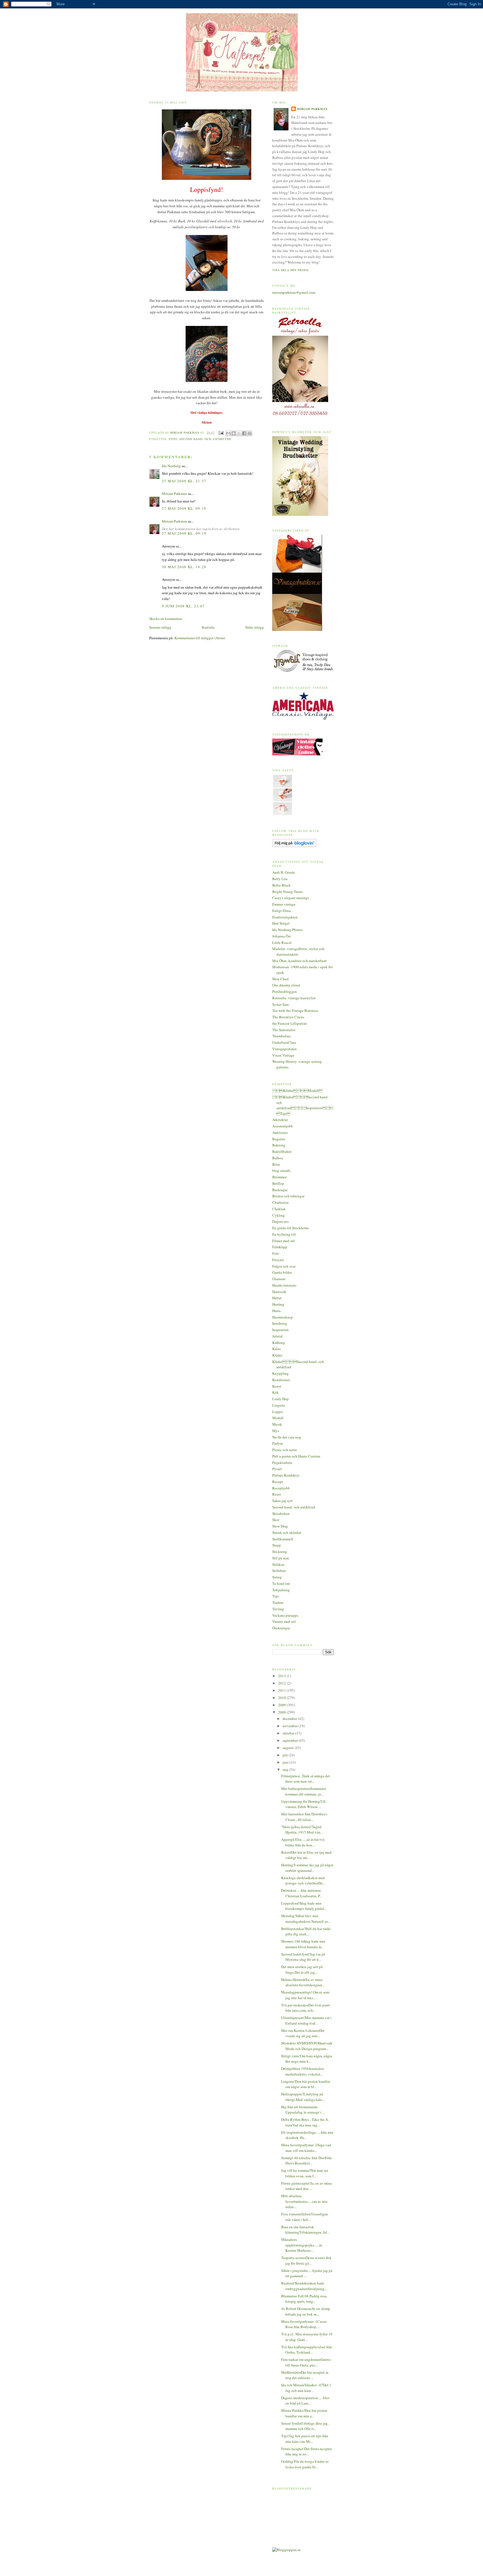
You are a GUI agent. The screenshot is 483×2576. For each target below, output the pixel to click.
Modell (278, 1418)
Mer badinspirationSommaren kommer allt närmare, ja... (304, 1791)
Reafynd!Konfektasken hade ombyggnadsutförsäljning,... (304, 2286)
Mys (276, 1431)
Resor (277, 1494)
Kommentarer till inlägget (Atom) (200, 638)
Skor (276, 1520)
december (290, 1719)
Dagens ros (280, 1221)
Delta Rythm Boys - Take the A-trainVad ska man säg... (305, 2122)
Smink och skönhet (287, 1533)
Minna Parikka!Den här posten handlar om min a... (304, 2413)
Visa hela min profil (291, 270)
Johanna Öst (281, 936)
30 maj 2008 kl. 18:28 (184, 567)
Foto (173, 439)
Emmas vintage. (284, 904)
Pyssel (277, 1469)
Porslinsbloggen (285, 991)
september (291, 1740)
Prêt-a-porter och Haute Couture (296, 1456)
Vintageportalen (285, 1049)
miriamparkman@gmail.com (294, 292)
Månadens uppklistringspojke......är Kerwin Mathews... (302, 2245)
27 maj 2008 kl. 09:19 (184, 508)
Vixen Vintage (283, 1055)
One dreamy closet (286, 985)
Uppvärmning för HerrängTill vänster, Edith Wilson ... (303, 1804)
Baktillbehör (282, 1151)
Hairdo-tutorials (284, 1285)
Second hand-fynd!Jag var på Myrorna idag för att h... (303, 1957)
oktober (289, 1733)
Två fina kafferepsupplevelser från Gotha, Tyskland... (307, 2350)
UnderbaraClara (284, 1042)
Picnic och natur (285, 1450)
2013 (282, 1676)
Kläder (277, 1355)
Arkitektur (280, 1120)
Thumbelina (281, 1036)
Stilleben (279, 1571)
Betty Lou (280, 879)
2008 (282, 1712)
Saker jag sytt (282, 1501)
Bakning (279, 1145)
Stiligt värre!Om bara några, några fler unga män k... (307, 2059)
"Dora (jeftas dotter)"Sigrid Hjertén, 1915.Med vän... (302, 1830)
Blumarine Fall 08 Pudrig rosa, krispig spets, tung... (304, 2299)
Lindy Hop (280, 1399)
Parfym (278, 1443)
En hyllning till (284, 1234)
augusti (289, 1748)
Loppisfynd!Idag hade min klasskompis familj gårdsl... (304, 1906)
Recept (278, 1482)
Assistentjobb (283, 1126)
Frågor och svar (284, 1266)
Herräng (278, 1304)
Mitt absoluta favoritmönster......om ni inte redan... (304, 2201)
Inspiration (280, 1330)
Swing (277, 1577)
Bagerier (279, 1139)
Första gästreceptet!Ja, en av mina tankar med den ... (306, 2186)
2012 (282, 1683)
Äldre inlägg (254, 627)
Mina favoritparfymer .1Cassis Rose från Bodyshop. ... (304, 2324)
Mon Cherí (280, 979)
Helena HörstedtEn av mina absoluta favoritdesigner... (303, 1982)
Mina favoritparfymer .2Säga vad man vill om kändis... (306, 2148)
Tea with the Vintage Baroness (295, 1010)
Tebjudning (281, 1590)
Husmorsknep (283, 1317)
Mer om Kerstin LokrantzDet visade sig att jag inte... (303, 2033)
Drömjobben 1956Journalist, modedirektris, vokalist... (303, 2071)
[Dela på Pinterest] (250, 433)
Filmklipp (280, 1247)
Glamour (279, 1279)
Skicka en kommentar (166, 619)
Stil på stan (281, 1558)
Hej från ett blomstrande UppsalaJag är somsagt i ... (303, 2110)
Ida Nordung (171, 466)
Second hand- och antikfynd (205, 439)
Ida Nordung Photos (287, 930)
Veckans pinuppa (285, 1615)
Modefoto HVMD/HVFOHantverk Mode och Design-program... (307, 2046)
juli (286, 1755)
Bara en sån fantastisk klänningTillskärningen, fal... (305, 2230)
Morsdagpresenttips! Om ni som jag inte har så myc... (305, 1995)
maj (286, 1769)
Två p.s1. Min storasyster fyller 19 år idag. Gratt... (307, 2337)
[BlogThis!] (234, 433)
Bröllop (278, 1183)
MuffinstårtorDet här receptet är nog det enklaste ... (305, 2375)
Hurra (276, 1311)
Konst (277, 1386)
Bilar (276, 1164)
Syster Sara (280, 1004)
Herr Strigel (281, 923)
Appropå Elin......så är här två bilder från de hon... (303, 1842)
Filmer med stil (284, 1241)
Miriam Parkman (174, 493)
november (291, 1726)
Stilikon (278, 1564)
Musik (277, 1424)
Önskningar (281, 1628)
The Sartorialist (284, 1030)
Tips (276, 1596)
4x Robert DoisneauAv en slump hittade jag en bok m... (306, 2311)
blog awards (281, 1171)
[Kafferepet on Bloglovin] (294, 846)
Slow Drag (280, 1526)
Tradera (278, 1602)
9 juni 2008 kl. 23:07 (183, 606)
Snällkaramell (283, 1539)
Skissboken (281, 1513)
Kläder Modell (297, 1090)
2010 (282, 1698)
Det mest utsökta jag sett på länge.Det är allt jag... (302, 1969)
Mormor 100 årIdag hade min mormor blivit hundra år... (303, 1944)
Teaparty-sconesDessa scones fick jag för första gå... (306, 2260)
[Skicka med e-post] (228, 433)
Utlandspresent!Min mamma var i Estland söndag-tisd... (306, 2020)
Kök (275, 1392)
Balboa (278, 1158)
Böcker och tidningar (288, 1196)
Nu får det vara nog (287, 1437)
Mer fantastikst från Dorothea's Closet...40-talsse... (304, 1817)
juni (286, 1762)
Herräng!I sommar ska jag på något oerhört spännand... (307, 1868)
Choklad (279, 1209)
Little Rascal (282, 943)
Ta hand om (281, 1583)
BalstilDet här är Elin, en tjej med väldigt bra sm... (306, 1855)
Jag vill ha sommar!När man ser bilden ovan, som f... (305, 2173)
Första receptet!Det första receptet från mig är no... (306, 2452)
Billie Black (281, 885)
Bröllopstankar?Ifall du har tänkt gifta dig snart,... (306, 1931)
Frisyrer (278, 1260)
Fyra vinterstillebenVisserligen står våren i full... (305, 2217)
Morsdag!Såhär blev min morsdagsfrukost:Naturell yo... (306, 1919)
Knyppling (280, 1373)
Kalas (276, 1349)
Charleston (280, 1202)
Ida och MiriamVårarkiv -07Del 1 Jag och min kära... (306, 2388)
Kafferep (279, 1343)
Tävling (278, 1609)
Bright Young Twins (287, 892)
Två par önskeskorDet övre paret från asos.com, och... (306, 2008)
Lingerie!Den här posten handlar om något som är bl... (306, 2084)
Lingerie (279, 1405)
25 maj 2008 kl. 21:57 (184, 481)
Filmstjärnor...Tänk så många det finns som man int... (306, 1779)
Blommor (279, 1177)
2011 (282, 1690)
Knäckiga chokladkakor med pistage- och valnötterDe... (303, 1881)
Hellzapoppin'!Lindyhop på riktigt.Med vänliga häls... (303, 2097)
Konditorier (281, 1380)
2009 (282, 1705)
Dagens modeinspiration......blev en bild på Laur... (306, 2401)
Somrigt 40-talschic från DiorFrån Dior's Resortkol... (306, 2161)
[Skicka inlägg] (221, 433)
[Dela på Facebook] (244, 433)
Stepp (277, 1545)
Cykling (279, 1215)
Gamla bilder (282, 1272)
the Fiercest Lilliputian (290, 1023)
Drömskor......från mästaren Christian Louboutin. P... (302, 1893)
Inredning (280, 1323)
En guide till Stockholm (290, 1228)
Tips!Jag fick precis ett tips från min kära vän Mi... (305, 2439)
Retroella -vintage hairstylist (294, 998)
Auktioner (280, 1132)
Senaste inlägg (160, 627)
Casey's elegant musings (291, 898)
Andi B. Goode (284, 872)
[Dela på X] (239, 433)
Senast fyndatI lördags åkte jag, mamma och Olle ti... (305, 2426)
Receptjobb (281, 1488)
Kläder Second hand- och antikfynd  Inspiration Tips (303, 1105)
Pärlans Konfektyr (286, 1475)
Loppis (278, 1412)
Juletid (277, 1336)
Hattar (277, 1298)
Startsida (208, 627)
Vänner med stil (284, 1621)
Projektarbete (282, 1463)
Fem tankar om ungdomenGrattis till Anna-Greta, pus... (306, 2362)
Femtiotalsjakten (285, 917)
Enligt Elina (281, 911)
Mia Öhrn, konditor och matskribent (299, 961)
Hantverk (279, 1292)
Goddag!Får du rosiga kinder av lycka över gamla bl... (305, 2464)
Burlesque (280, 1190)
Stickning (280, 1552)
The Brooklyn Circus (288, 1017)
